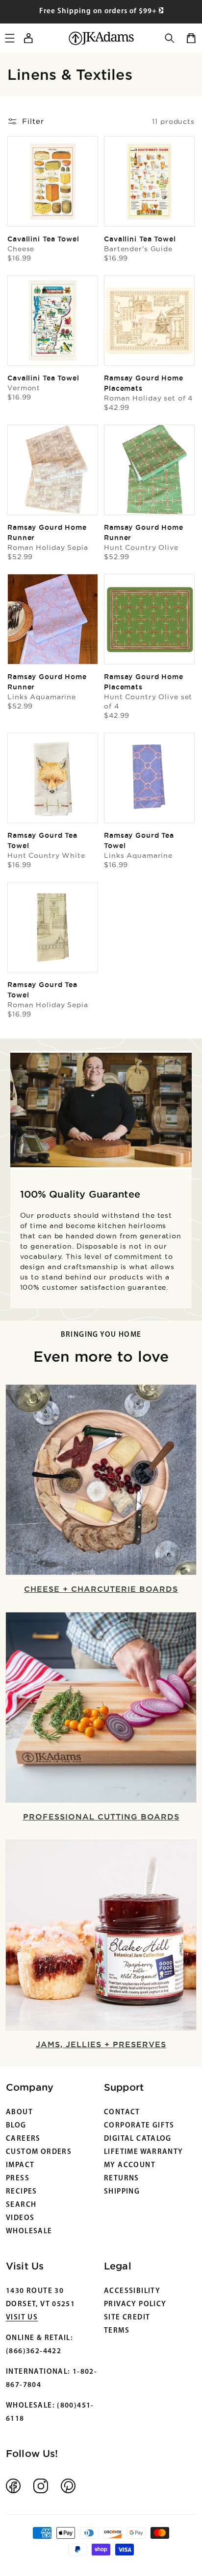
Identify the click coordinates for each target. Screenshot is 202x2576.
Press (18, 2179)
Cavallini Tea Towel (43, 244)
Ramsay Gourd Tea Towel (46, 845)
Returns (122, 2179)
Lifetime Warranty (144, 2152)
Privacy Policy (135, 2304)
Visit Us (22, 2318)
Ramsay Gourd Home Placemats (148, 388)
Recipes (22, 2192)
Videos (20, 2218)
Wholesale (29, 2232)
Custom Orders (39, 2152)
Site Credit (127, 2318)
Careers (23, 2139)
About (19, 2113)
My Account (130, 2165)
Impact (20, 2165)
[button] (170, 38)
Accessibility (132, 2291)
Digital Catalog (138, 2139)
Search (21, 2205)
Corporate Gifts (139, 2126)
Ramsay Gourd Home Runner (48, 537)
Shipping (122, 2192)
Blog (16, 2126)
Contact (122, 2113)
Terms (117, 2331)
